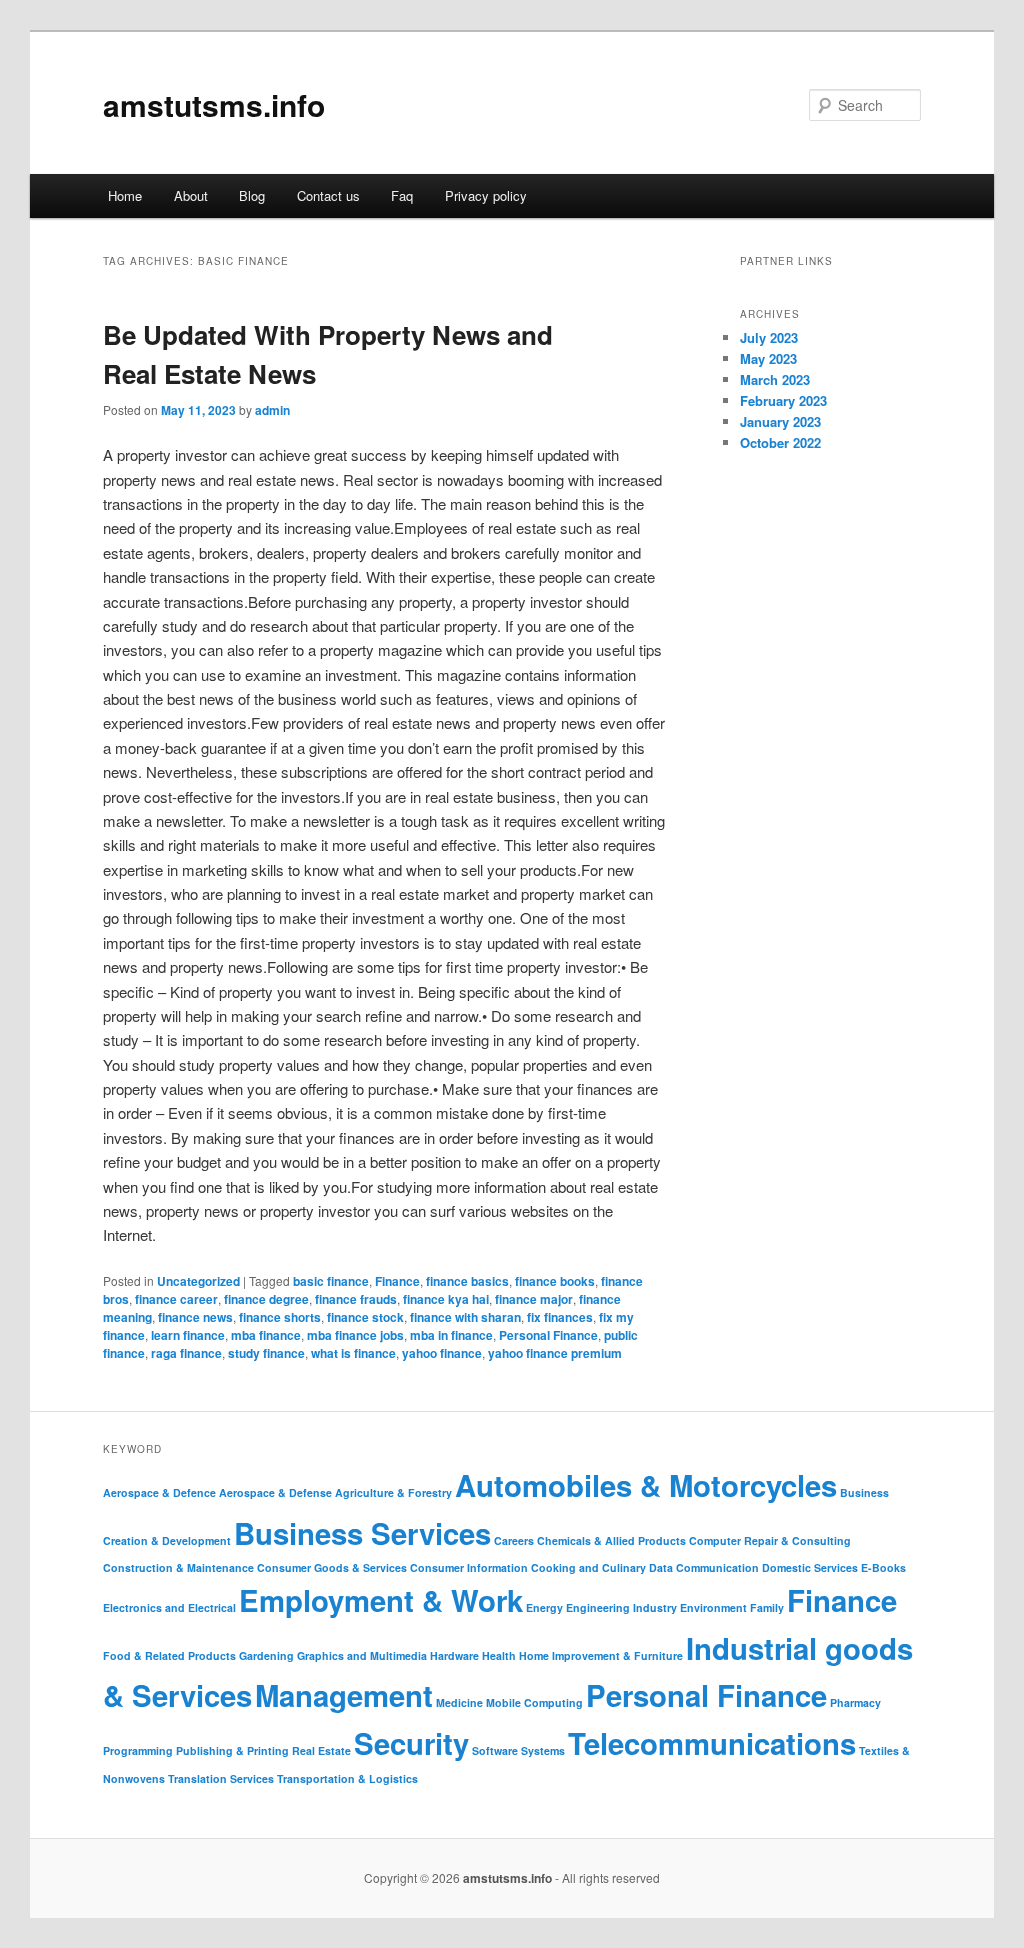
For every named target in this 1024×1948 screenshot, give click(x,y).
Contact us (328, 195)
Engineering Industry (621, 1607)
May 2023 (768, 358)
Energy (544, 1607)
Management (344, 1695)
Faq (402, 195)
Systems (543, 1750)
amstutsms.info (214, 104)
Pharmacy (855, 1702)
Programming (138, 1750)
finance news (195, 1317)
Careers (514, 1540)
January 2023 (780, 421)
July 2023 (769, 337)
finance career (176, 1299)
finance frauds (356, 1299)
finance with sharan (465, 1317)
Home (125, 195)
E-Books (883, 1567)
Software (495, 1750)
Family (767, 1607)
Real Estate (321, 1750)
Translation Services (221, 1778)
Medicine (459, 1702)
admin (272, 410)
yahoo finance (442, 1353)
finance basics (467, 1281)
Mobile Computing (534, 1702)
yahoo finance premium (555, 1353)
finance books (555, 1281)
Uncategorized (198, 1281)
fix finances (560, 1317)
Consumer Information (469, 1567)
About (191, 195)
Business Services (362, 1533)
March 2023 (775, 379)
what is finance (353, 1353)
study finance (266, 1353)
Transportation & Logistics (347, 1778)
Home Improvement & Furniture (601, 1655)
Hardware (454, 1655)
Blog (252, 195)
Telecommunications (712, 1743)
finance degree (266, 1299)
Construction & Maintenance (178, 1567)
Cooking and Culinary (588, 1567)
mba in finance (451, 1335)
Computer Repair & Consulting (770, 1540)
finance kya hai (446, 1299)
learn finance (188, 1335)
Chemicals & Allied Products (611, 1540)
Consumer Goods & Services (332, 1567)
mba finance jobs (355, 1335)
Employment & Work (381, 1600)
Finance (397, 1281)
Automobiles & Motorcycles (646, 1485)
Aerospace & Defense (275, 1492)
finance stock (365, 1317)
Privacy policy (486, 195)
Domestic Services (810, 1567)
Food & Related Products (169, 1655)
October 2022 (780, 442)
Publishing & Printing (232, 1750)
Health (499, 1655)
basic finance (331, 1281)
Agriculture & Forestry (393, 1492)
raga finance (186, 1353)
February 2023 (783, 400)
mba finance (266, 1335)
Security (411, 1743)
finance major (534, 1299)
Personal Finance (548, 1335)
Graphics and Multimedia (362, 1655)
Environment (713, 1607)
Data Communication (704, 1567)
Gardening (266, 1655)
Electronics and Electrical (169, 1607)
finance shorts (280, 1317)
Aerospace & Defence (159, 1492)
